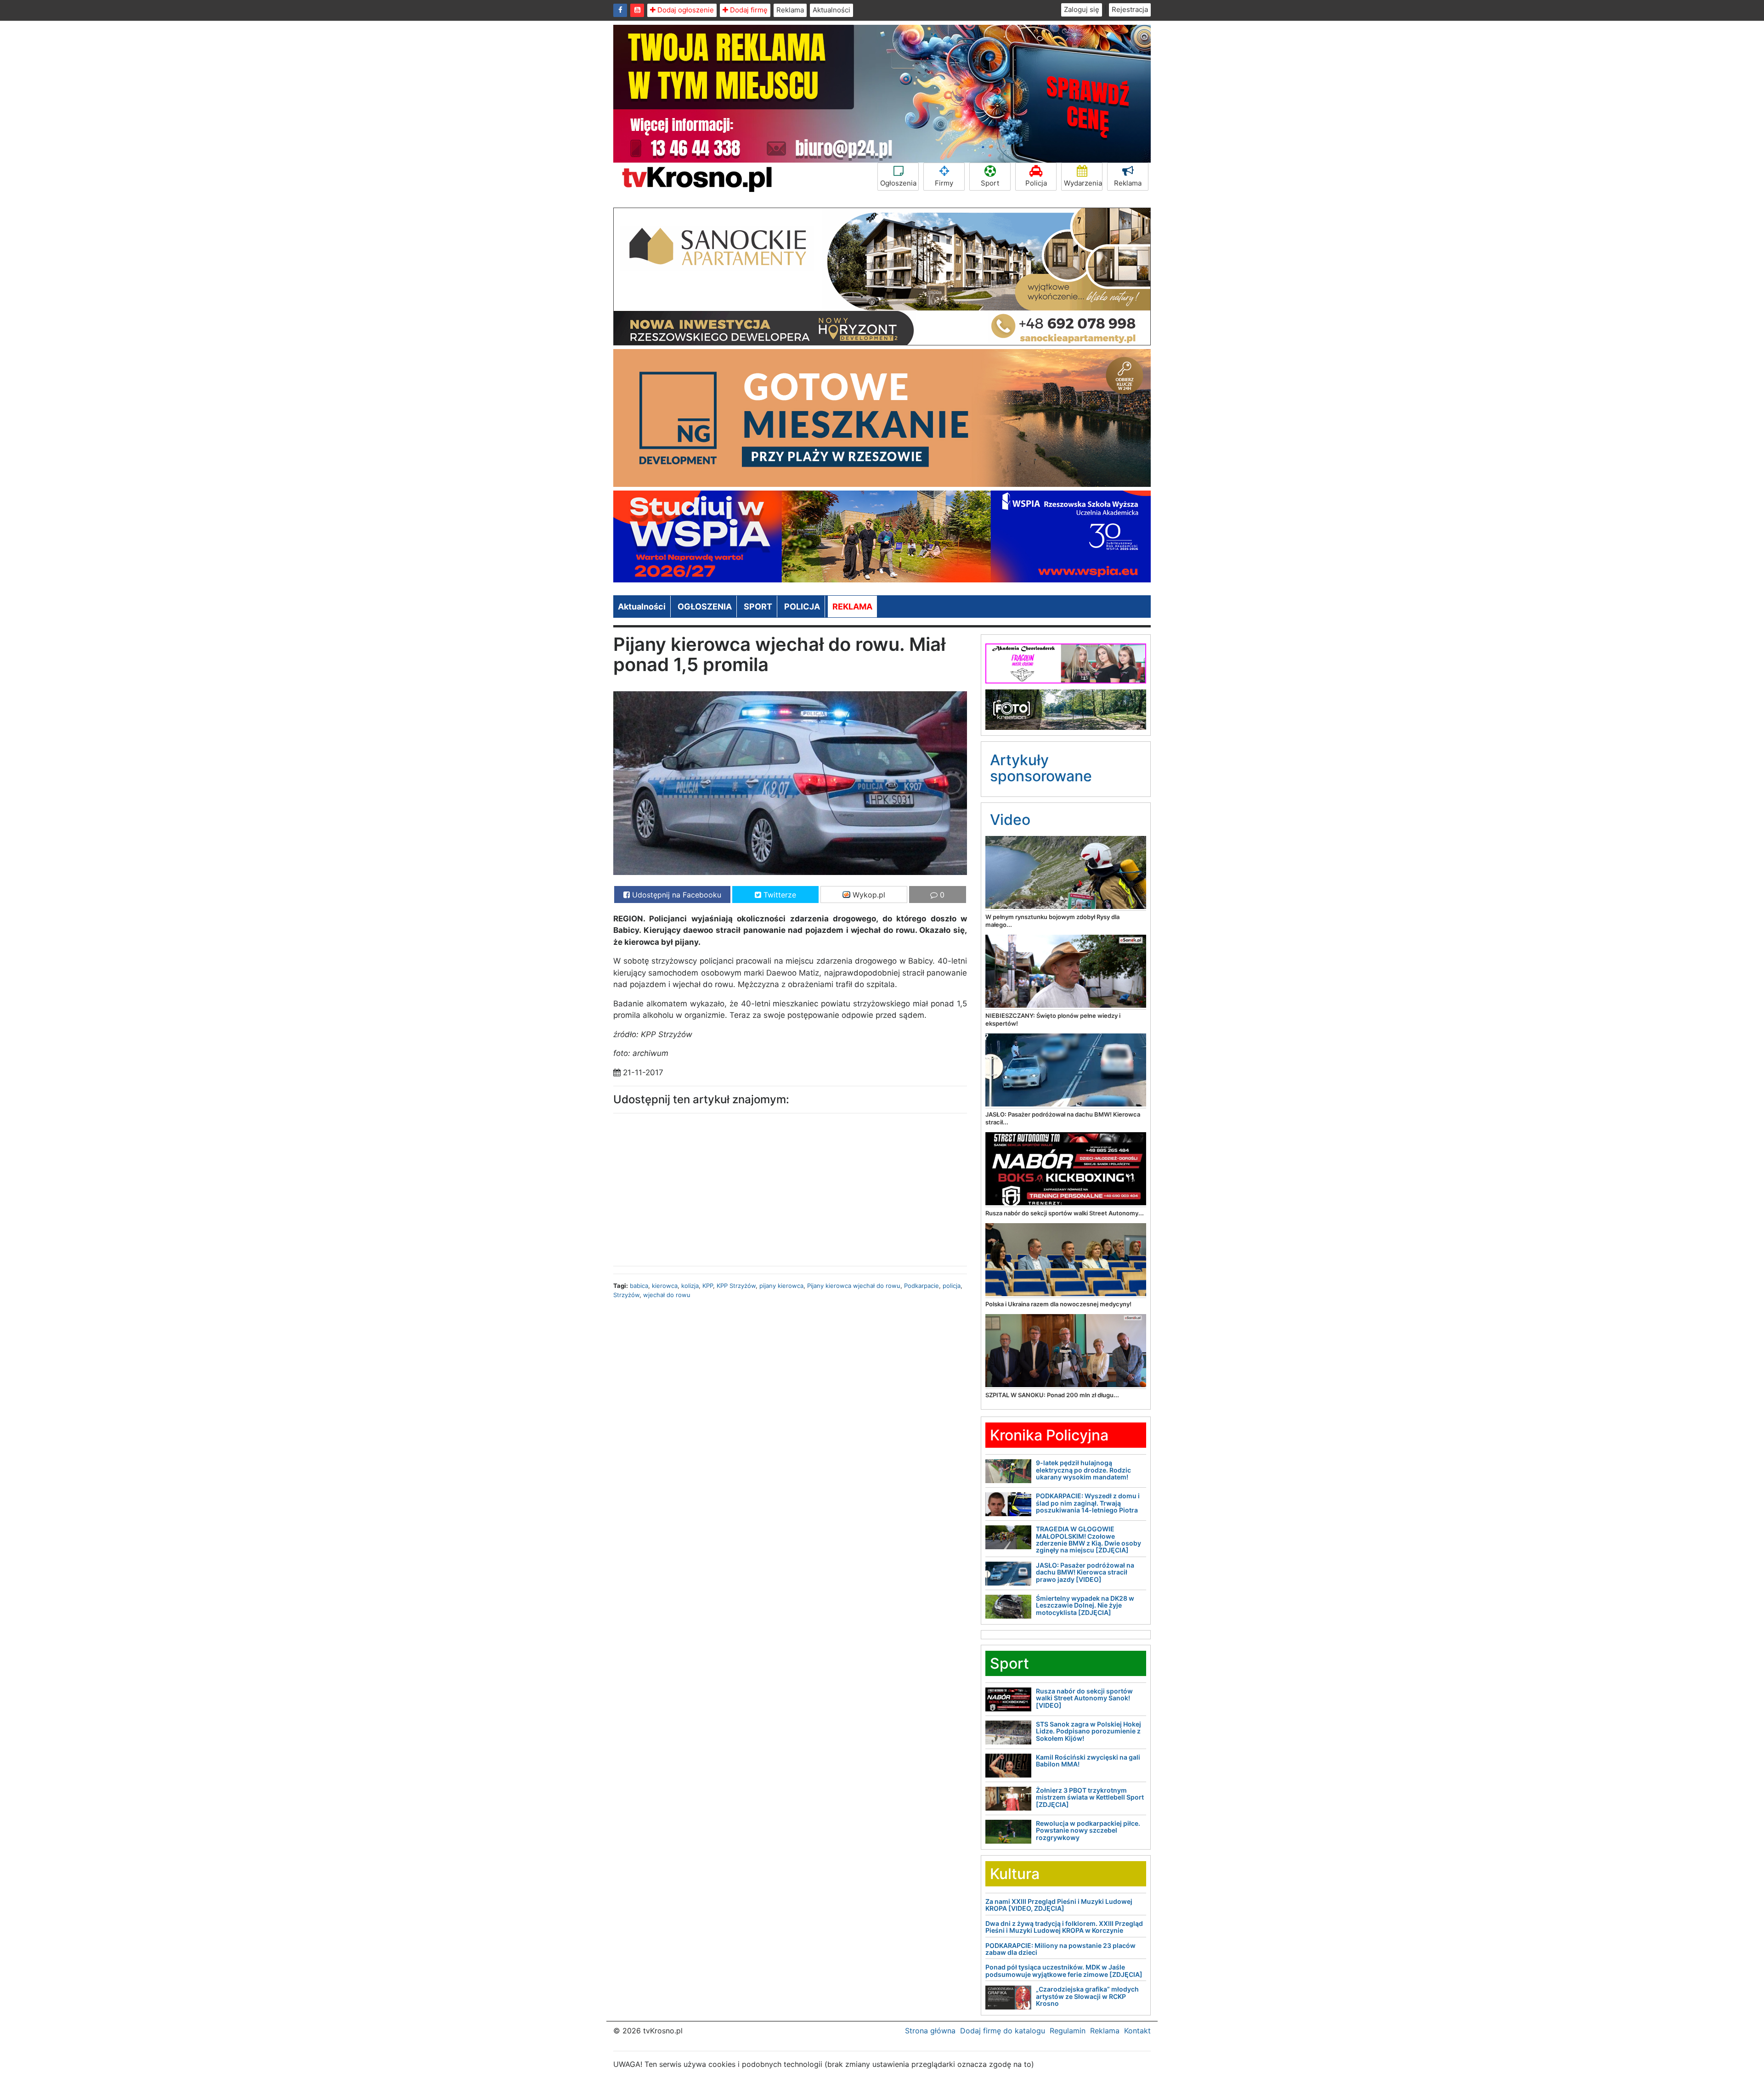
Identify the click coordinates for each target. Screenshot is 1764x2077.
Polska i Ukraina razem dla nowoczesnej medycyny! (1058, 1304)
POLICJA (802, 607)
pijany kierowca (781, 1286)
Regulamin (1068, 2031)
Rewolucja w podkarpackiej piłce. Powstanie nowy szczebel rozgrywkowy (1088, 1830)
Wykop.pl (868, 895)
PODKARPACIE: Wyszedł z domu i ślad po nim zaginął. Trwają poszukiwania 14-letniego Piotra (1088, 1503)
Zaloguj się (1082, 9)
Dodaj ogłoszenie (685, 10)
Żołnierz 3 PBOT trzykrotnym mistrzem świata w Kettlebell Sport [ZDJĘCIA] (1090, 1797)
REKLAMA (852, 607)
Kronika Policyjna (1049, 1435)
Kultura (1015, 1874)
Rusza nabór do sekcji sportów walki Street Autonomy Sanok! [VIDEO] (1084, 1698)
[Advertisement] (698, 1187)
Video (1010, 820)
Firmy (944, 183)
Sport (990, 183)
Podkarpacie (922, 1286)
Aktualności (831, 10)
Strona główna (930, 2031)
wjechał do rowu (667, 1295)
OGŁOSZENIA (705, 607)
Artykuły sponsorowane (1041, 768)
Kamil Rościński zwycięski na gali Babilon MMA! (1088, 1761)
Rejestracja (1130, 9)
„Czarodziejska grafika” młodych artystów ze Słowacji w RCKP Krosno (1087, 1996)
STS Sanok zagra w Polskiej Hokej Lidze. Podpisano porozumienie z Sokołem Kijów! (1088, 1731)
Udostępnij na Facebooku (676, 895)
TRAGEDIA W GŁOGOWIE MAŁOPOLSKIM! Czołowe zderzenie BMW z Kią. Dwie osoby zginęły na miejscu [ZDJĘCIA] (1088, 1539)
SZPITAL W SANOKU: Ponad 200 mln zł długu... (1052, 1395)
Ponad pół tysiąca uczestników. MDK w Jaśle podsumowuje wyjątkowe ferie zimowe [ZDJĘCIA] (1064, 1970)
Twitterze (779, 895)
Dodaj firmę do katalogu (1003, 2031)
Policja (1036, 183)
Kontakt (1137, 2031)
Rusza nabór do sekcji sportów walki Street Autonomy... (1065, 1213)
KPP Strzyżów (736, 1286)
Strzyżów (626, 1295)
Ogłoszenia (898, 183)
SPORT (758, 607)
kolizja (690, 1286)
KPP (708, 1286)
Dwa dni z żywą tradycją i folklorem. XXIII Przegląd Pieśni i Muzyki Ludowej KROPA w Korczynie (1064, 1927)
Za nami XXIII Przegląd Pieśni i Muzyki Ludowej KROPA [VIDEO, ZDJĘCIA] (1059, 1905)
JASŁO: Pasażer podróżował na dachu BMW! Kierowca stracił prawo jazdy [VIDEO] (1085, 1572)
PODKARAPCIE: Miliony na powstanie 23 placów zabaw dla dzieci (1060, 1949)
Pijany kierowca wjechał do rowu (854, 1286)
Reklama (790, 10)
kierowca (665, 1286)
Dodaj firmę (748, 10)
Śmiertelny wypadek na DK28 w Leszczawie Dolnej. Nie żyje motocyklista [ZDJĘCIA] (1085, 1605)
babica (639, 1286)
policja (952, 1286)
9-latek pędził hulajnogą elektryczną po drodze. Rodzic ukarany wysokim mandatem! (1083, 1470)
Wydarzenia (1083, 183)
